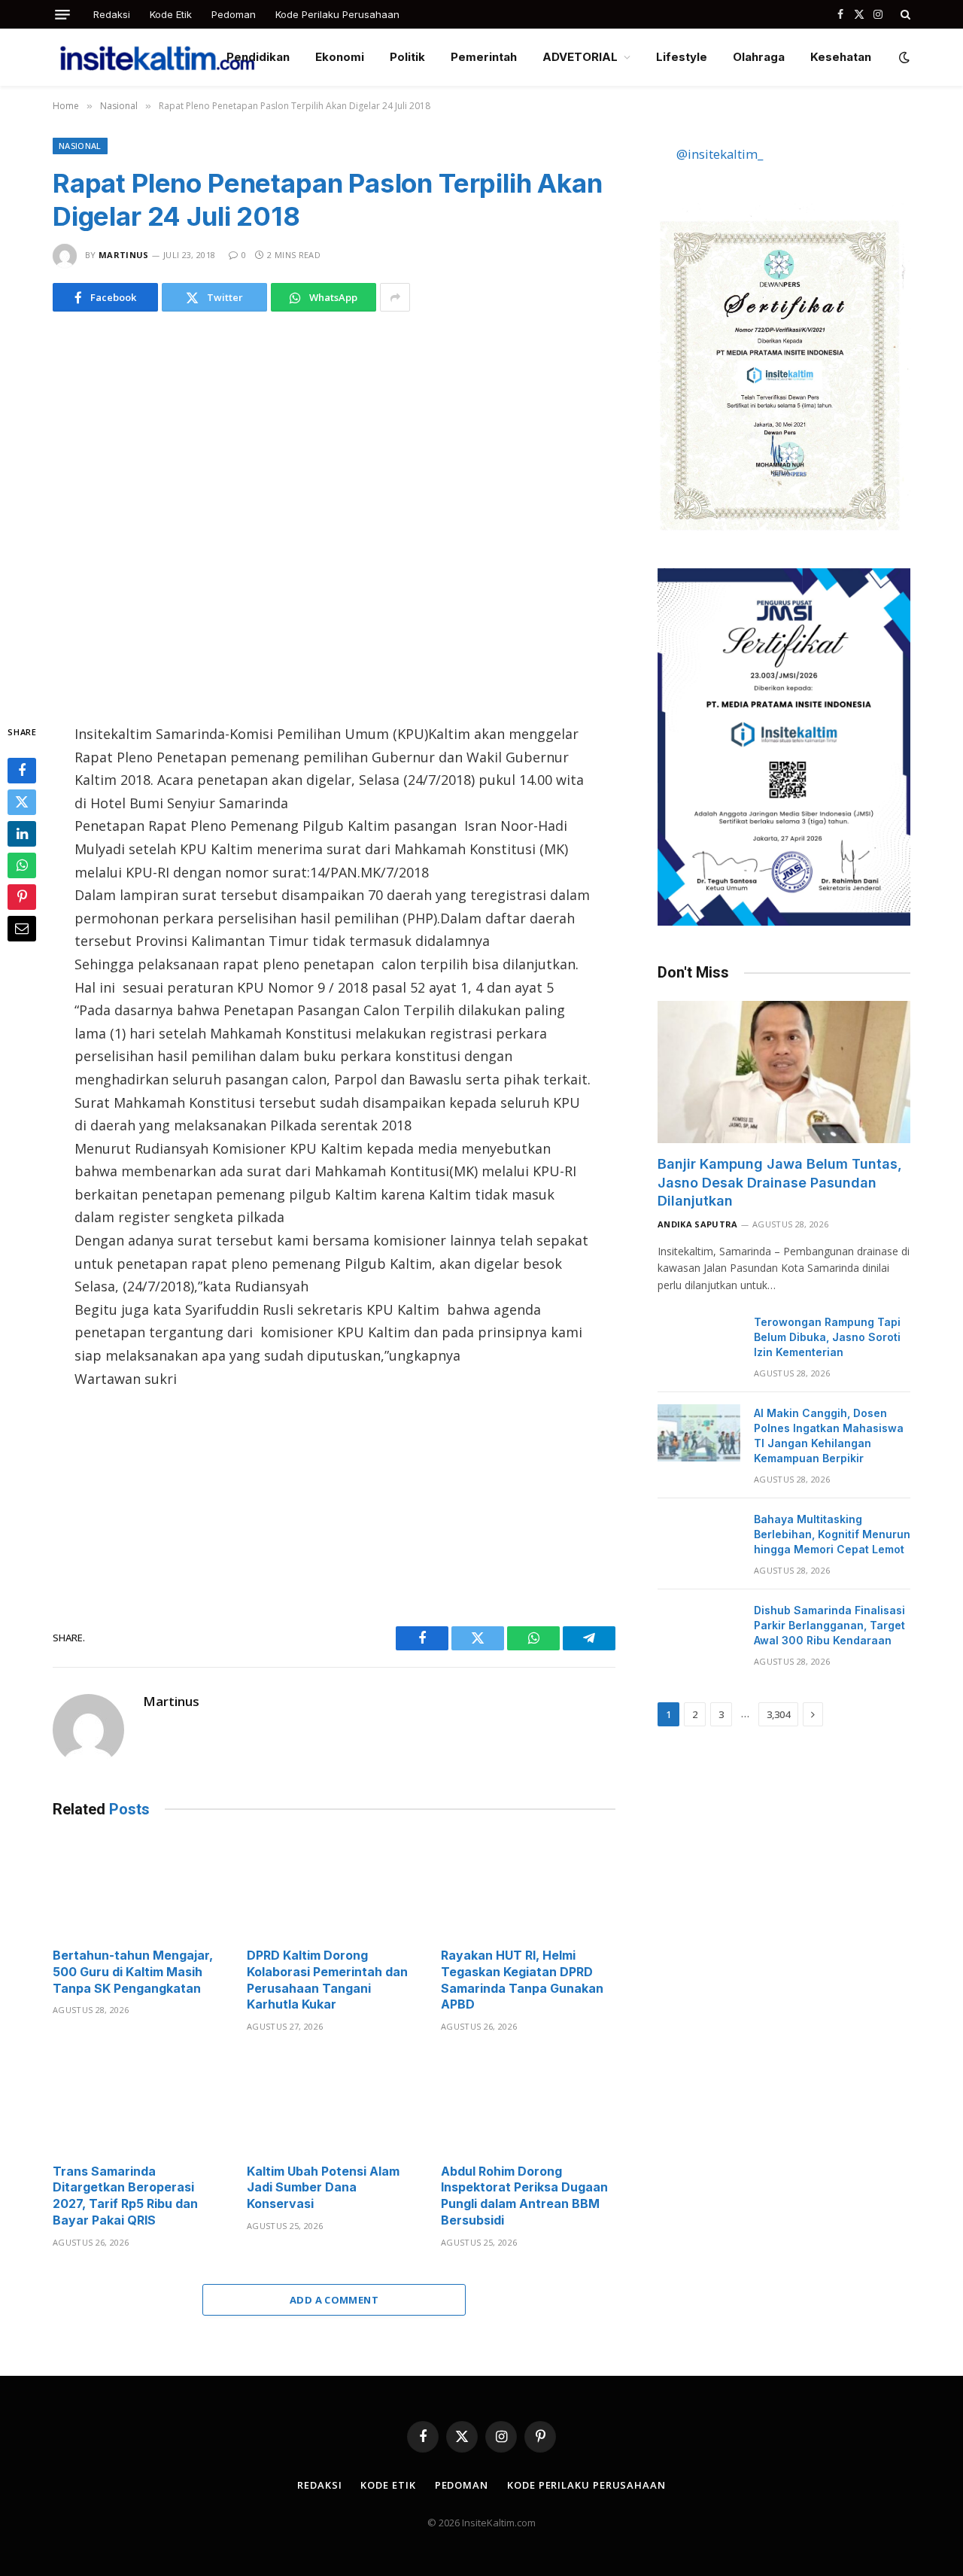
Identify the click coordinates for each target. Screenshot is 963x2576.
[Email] (22, 929)
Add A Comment (334, 2300)
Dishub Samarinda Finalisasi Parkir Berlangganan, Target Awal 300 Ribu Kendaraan (829, 1625)
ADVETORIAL (580, 57)
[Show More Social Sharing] (395, 297)
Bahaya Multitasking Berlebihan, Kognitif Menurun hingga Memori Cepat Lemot (832, 1534)
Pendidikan (258, 57)
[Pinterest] (22, 897)
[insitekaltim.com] (157, 57)
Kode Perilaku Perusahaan (337, 14)
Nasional (80, 146)
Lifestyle (682, 57)
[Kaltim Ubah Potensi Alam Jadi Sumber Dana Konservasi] (334, 2102)
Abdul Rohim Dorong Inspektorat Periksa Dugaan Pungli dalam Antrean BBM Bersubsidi (524, 2196)
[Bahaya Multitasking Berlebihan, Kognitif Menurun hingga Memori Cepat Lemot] (699, 1539)
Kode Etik (171, 14)
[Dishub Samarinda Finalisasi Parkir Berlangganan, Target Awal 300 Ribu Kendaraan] (699, 1630)
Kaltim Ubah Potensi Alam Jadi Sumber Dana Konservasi (323, 2188)
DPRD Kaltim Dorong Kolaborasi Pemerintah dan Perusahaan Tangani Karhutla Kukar (327, 1980)
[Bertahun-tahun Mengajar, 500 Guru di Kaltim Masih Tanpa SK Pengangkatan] (140, 1887)
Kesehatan (841, 57)
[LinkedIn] (22, 834)
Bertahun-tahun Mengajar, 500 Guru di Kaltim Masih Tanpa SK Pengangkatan (133, 1972)
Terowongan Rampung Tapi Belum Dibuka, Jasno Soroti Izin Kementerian (827, 1337)
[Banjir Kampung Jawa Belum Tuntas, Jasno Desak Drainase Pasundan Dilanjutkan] (784, 1072)
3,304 (778, 1714)
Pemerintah (484, 57)
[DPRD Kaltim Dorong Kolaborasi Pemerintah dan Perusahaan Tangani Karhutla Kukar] (334, 1887)
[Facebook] (22, 771)
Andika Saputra (698, 1224)
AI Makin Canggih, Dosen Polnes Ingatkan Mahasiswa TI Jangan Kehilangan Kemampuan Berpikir (829, 1436)
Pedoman (234, 14)
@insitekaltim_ (720, 154)
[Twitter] (22, 802)
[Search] (904, 14)
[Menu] (62, 15)
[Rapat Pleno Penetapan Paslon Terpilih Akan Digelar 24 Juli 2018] (334, 514)
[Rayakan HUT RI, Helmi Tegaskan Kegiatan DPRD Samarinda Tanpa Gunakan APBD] (528, 1887)
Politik (407, 57)
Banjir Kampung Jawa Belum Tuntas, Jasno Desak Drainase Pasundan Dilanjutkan (780, 1182)
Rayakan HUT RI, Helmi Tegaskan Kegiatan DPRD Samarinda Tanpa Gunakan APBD (522, 1980)
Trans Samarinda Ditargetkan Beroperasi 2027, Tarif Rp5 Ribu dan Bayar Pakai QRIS (125, 2196)
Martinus (124, 255)
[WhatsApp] (22, 865)
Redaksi (112, 14)
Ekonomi (340, 57)
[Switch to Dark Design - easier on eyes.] (903, 57)
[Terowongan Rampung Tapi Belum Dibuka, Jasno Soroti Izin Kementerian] (699, 1342)
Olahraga (759, 57)
